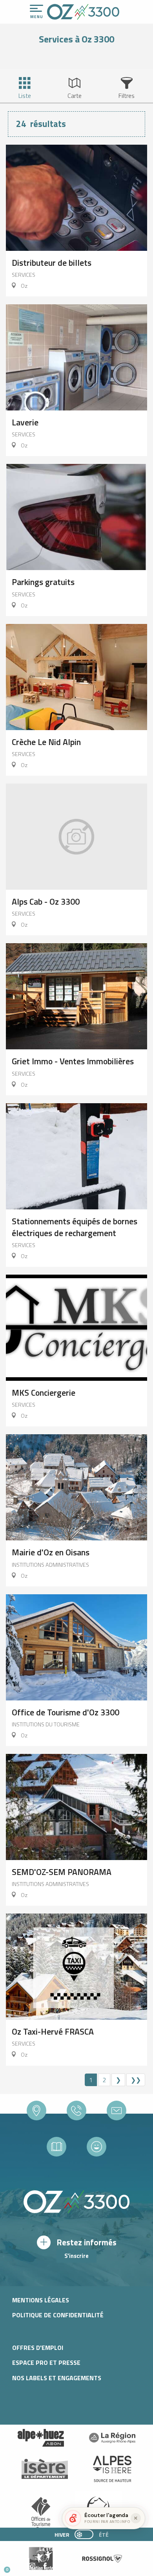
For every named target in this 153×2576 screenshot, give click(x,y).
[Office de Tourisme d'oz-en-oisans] (83, 12)
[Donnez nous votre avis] (97, 2147)
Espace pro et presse (46, 2363)
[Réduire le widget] (136, 2518)
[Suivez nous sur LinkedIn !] (58, 2566)
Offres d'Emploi (38, 2348)
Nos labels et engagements (57, 2378)
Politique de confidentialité (58, 2315)
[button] (73, 2567)
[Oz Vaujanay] (41, 2438)
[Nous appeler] (76, 2110)
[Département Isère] (45, 2469)
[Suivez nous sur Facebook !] (45, 2566)
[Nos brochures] (56, 2147)
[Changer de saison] (87, 2534)
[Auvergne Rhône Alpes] (112, 2438)
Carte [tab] (75, 96)
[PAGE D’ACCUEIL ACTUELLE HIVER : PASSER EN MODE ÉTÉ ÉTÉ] (84, 2534)
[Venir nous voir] (36, 2110)
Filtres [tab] (127, 96)
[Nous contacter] (117, 2110)
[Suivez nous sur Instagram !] (32, 2566)
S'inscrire (76, 2256)
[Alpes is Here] (112, 2469)
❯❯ (136, 2080)
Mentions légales (41, 2300)
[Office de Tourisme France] (41, 2514)
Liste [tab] (25, 96)
